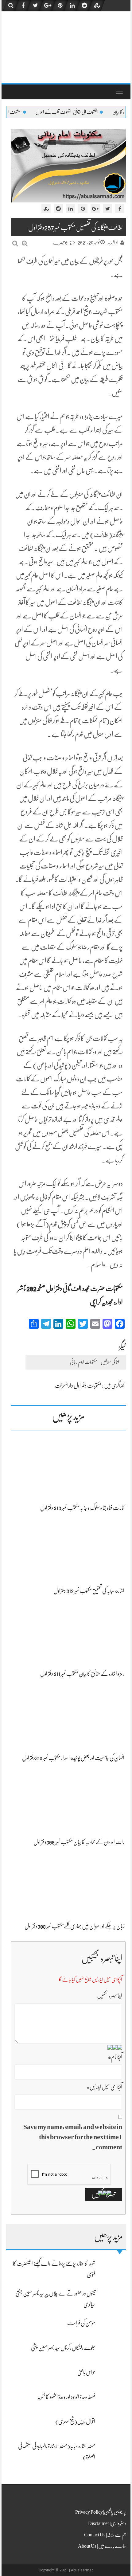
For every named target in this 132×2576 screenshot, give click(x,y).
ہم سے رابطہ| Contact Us (105, 2535)
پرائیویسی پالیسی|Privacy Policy (101, 2512)
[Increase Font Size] (25, 243)
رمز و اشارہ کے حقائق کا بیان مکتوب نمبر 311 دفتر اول (82, 1674)
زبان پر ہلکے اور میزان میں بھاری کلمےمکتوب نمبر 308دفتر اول (74, 1926)
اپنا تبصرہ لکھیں (110, 1996)
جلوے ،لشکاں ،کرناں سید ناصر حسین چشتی (63, 2348)
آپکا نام (115, 2057)
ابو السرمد (113, 243)
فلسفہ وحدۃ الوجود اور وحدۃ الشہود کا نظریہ (66, 2397)
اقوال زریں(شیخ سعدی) (75, 2421)
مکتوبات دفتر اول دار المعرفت (78, 1386)
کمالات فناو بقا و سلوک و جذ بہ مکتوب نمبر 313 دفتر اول (82, 1508)
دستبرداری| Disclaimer (107, 2523)
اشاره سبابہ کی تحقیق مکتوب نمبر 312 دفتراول (89, 1591)
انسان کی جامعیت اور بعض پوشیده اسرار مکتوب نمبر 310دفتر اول (73, 1758)
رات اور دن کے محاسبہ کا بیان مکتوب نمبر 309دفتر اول (79, 1842)
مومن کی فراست (81, 2323)
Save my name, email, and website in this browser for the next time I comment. (73, 2137)
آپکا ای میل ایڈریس (104, 2087)
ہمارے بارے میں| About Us (102, 2546)
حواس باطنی (86, 2372)
